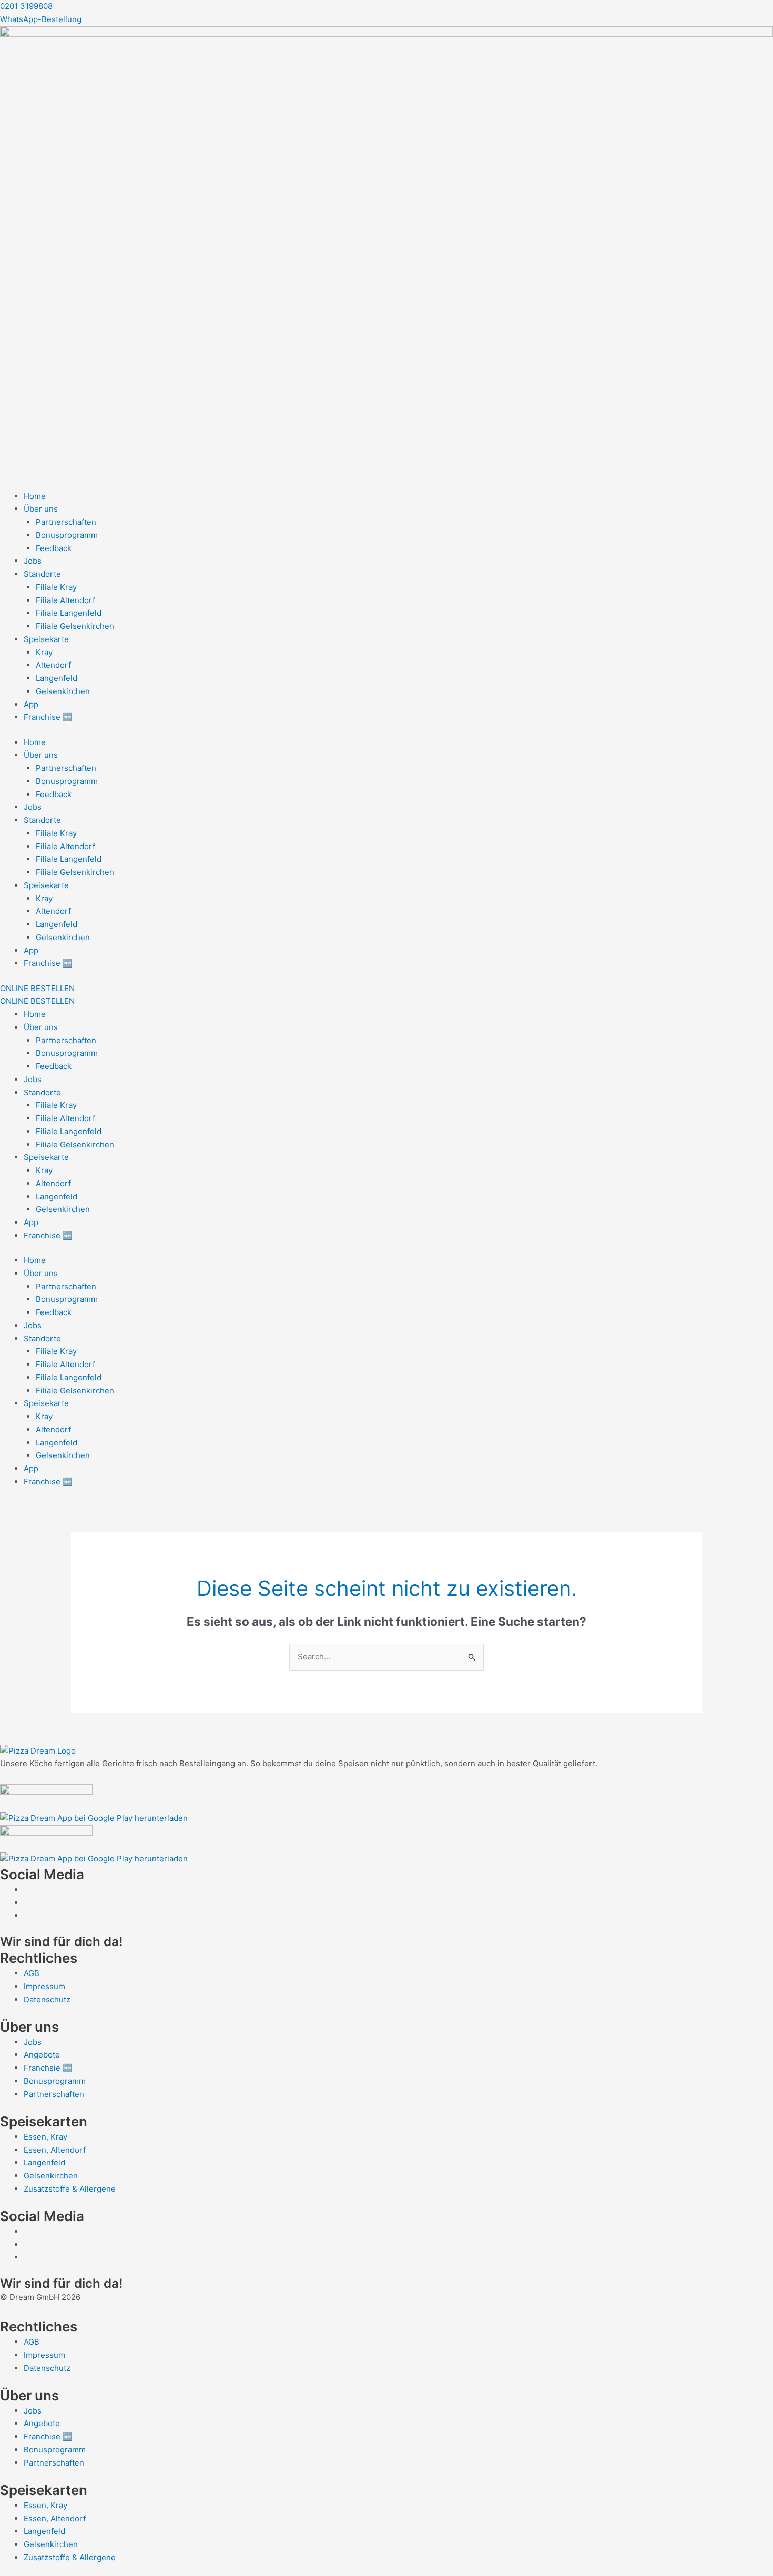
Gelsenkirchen (63, 691)
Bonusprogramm (67, 535)
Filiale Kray (56, 587)
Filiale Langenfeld (69, 613)
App (31, 704)
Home (35, 496)
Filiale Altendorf (65, 600)
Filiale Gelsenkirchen (75, 626)
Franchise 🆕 (48, 717)
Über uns (41, 509)
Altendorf (53, 665)
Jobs (33, 561)
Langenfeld (57, 678)
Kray (44, 652)
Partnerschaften (66, 522)
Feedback (54, 548)
